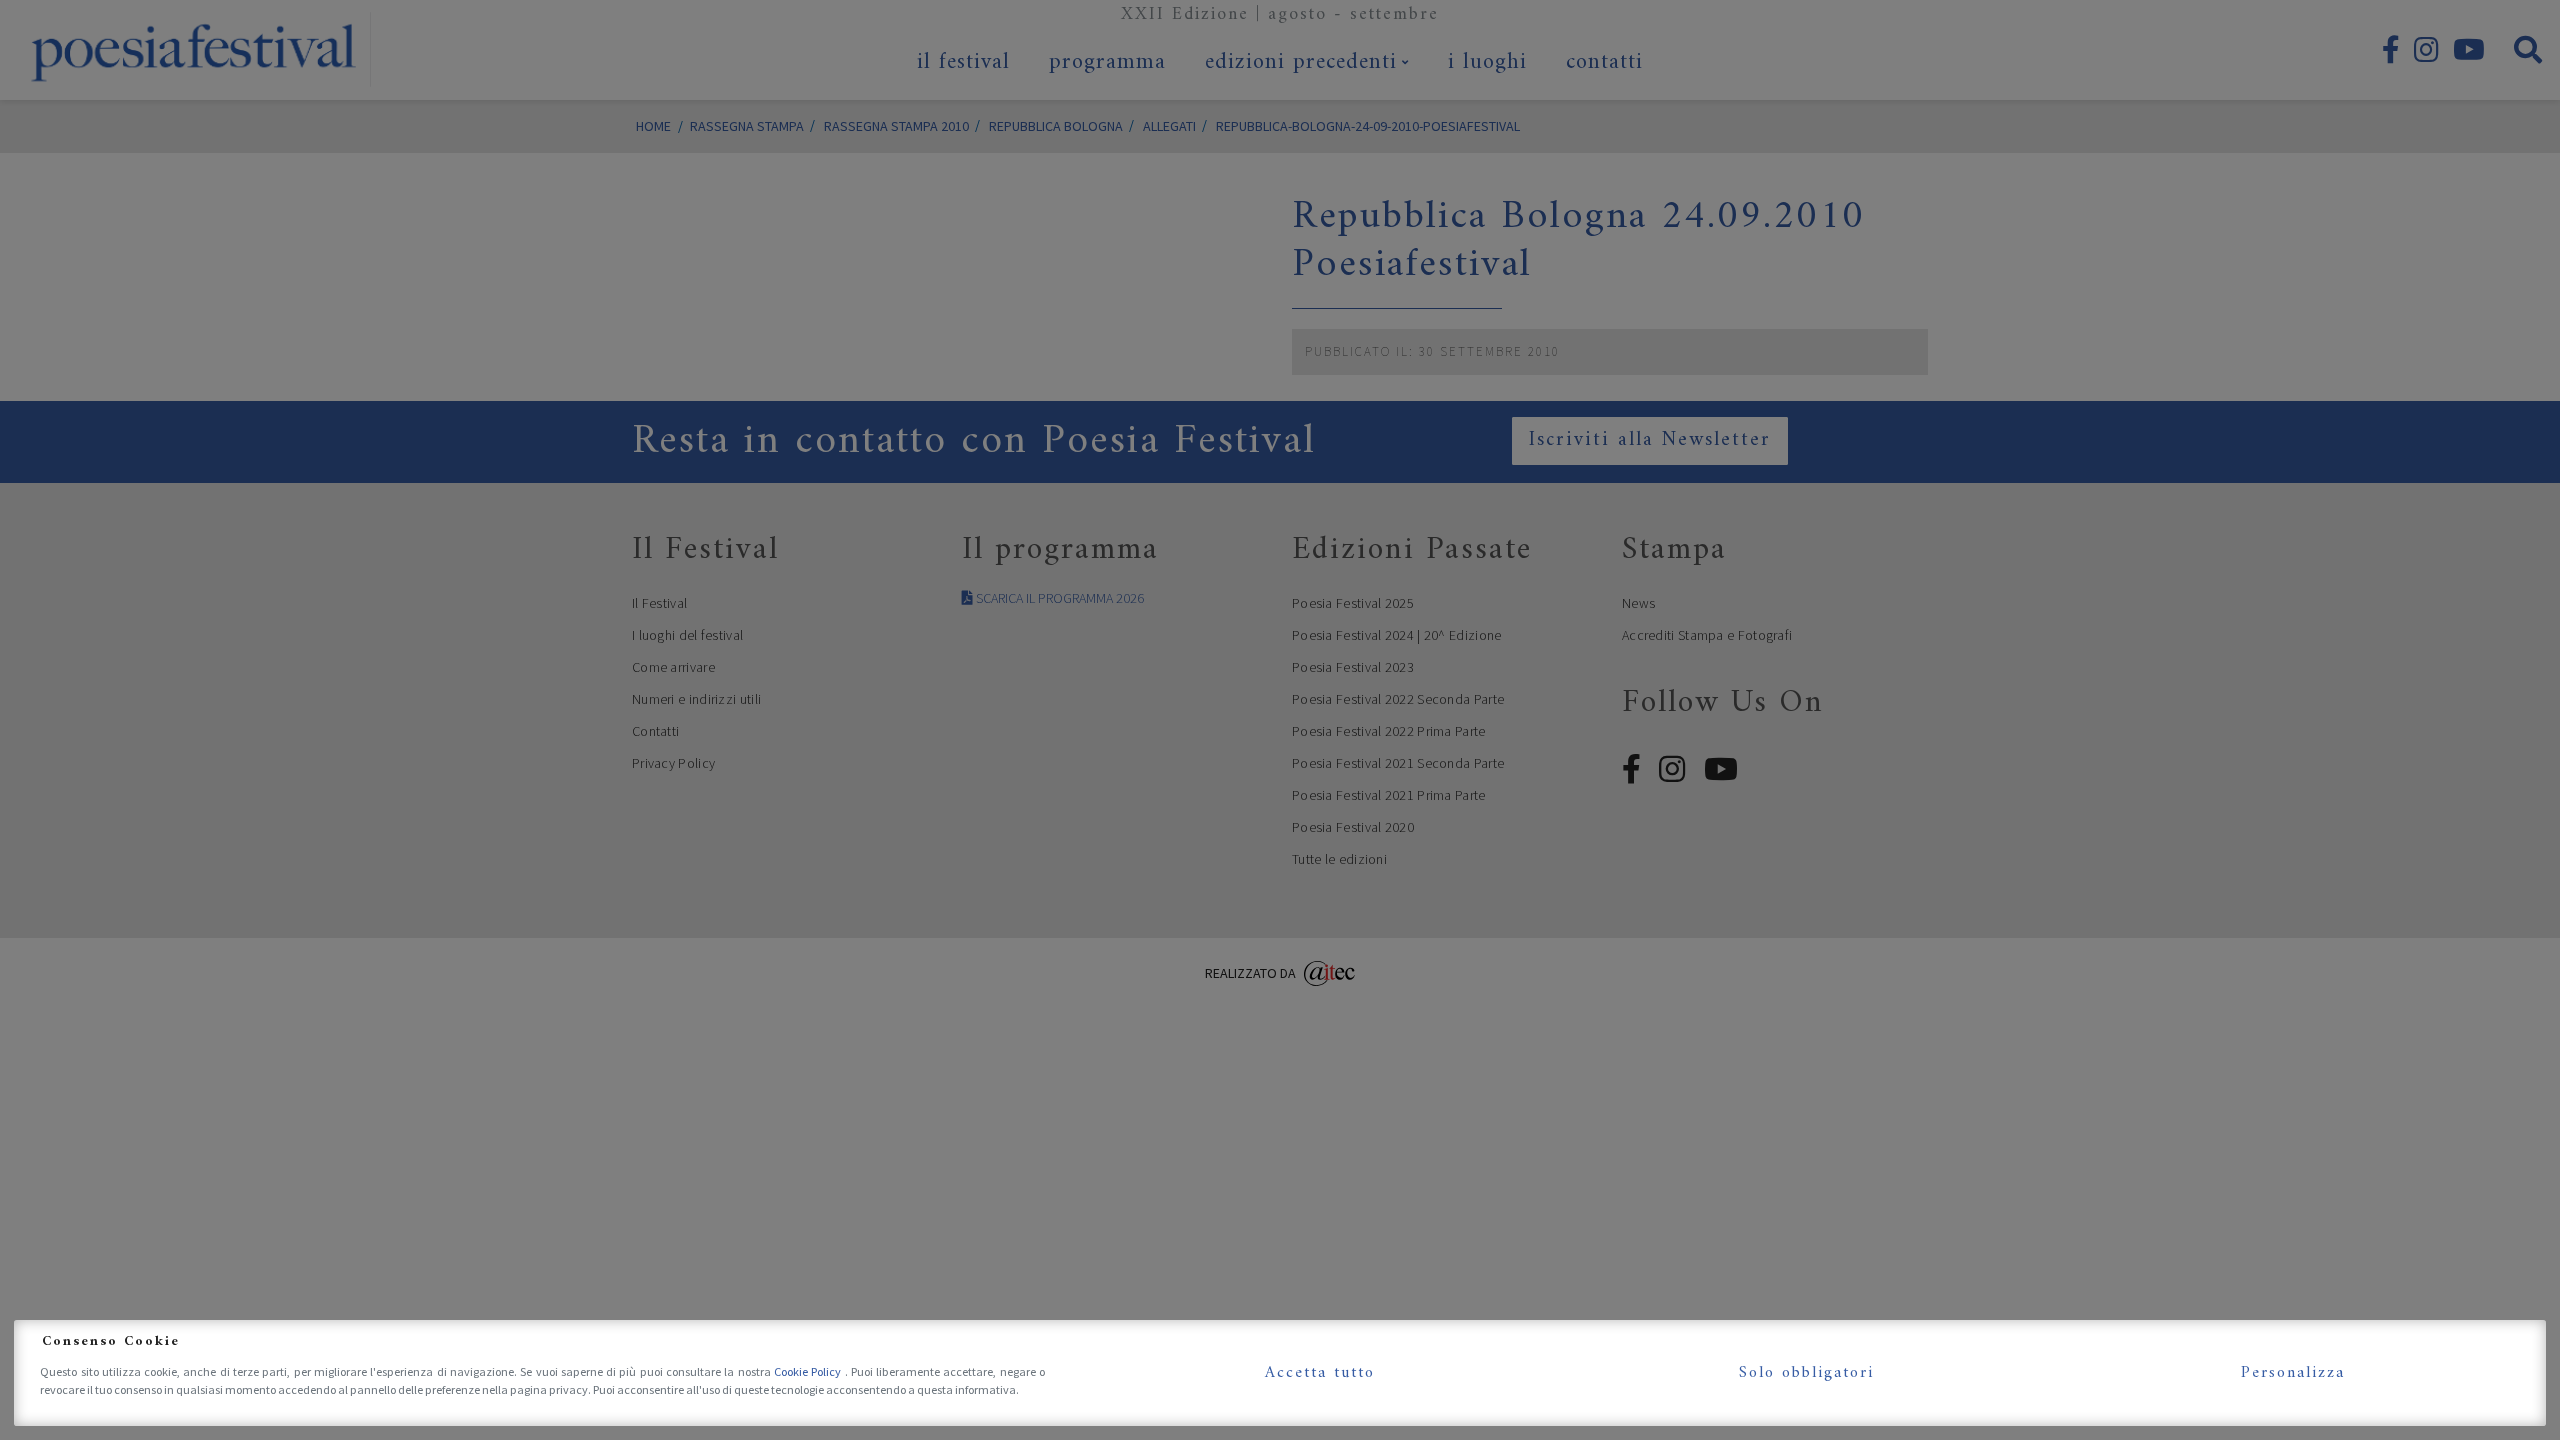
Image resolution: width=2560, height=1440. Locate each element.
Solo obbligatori (1806, 1373)
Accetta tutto (1320, 1373)
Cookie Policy (809, 1371)
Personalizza (2293, 1373)
